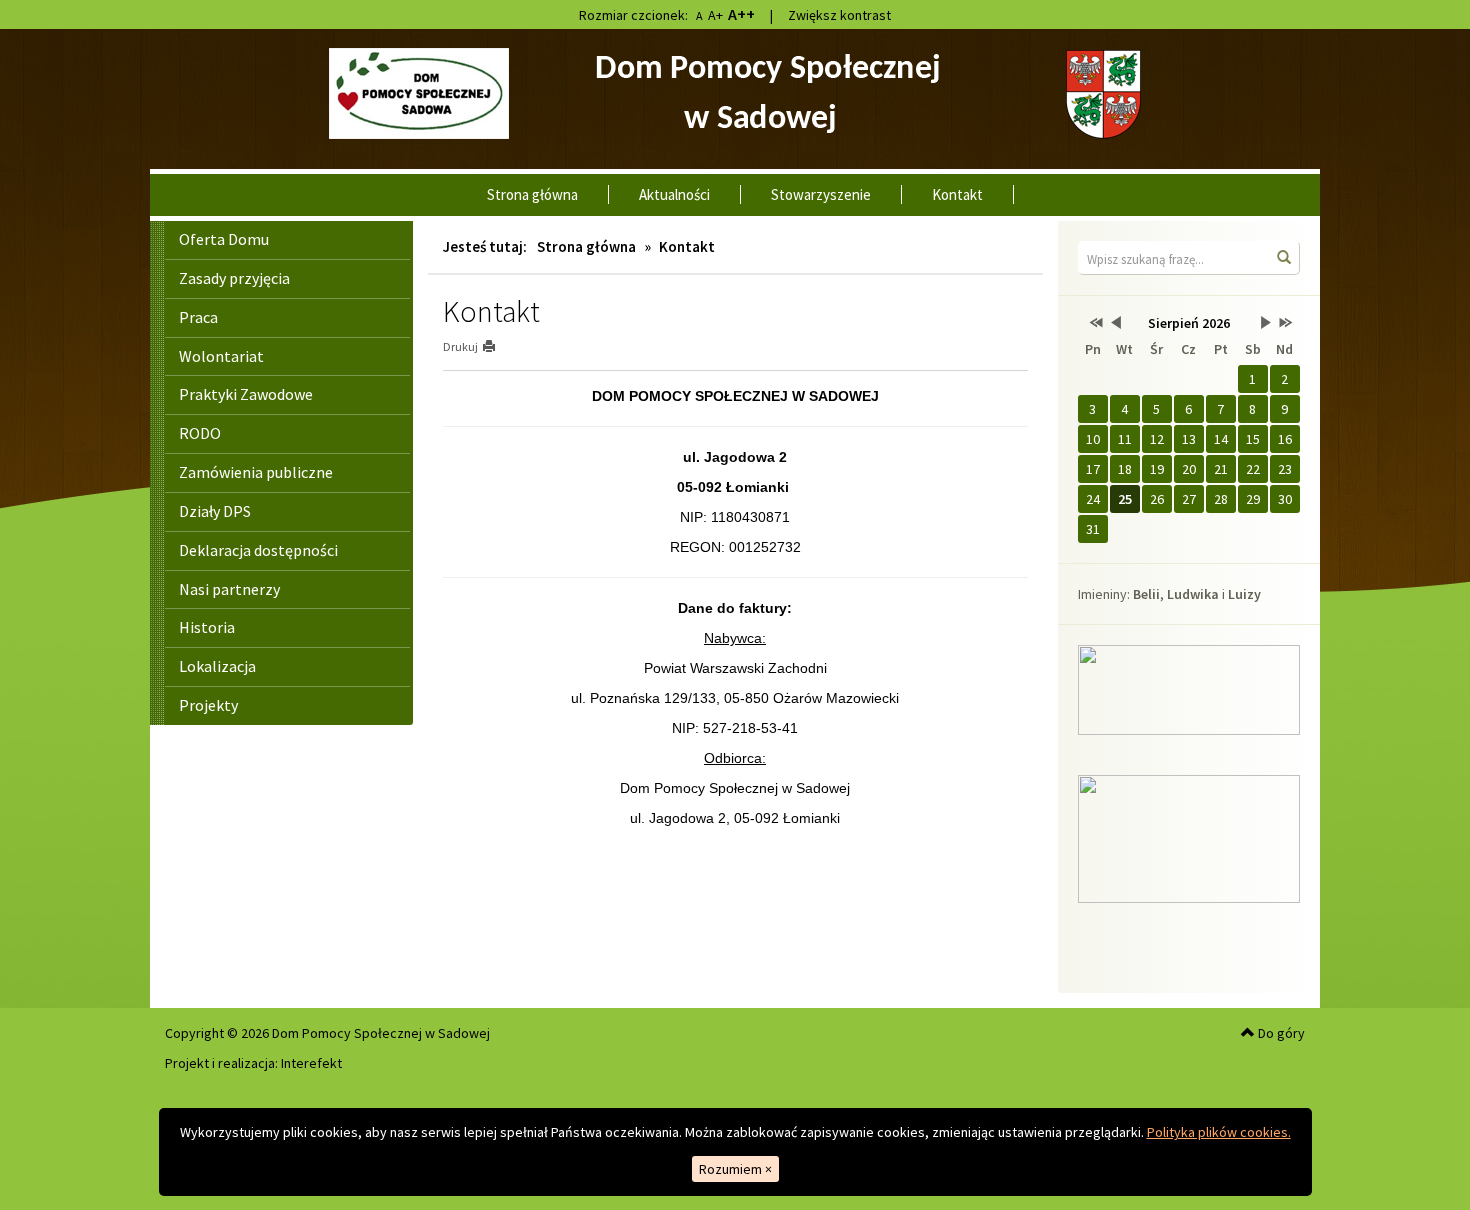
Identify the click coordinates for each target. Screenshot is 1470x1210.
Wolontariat (221, 356)
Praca (198, 317)
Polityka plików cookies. (1219, 1132)
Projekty (208, 705)
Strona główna (532, 194)
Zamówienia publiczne (256, 472)
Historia (207, 627)
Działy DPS (215, 511)
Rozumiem (735, 1169)
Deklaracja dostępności (258, 550)
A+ (715, 15)
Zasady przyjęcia (234, 278)
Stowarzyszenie (821, 194)
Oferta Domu (224, 239)
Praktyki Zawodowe (246, 394)
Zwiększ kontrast (839, 15)
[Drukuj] (497, 346)
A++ (741, 14)
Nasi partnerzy (229, 589)
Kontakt (957, 194)
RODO (200, 433)
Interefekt (311, 1063)
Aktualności (674, 194)
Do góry (1280, 1033)
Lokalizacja (217, 666)
